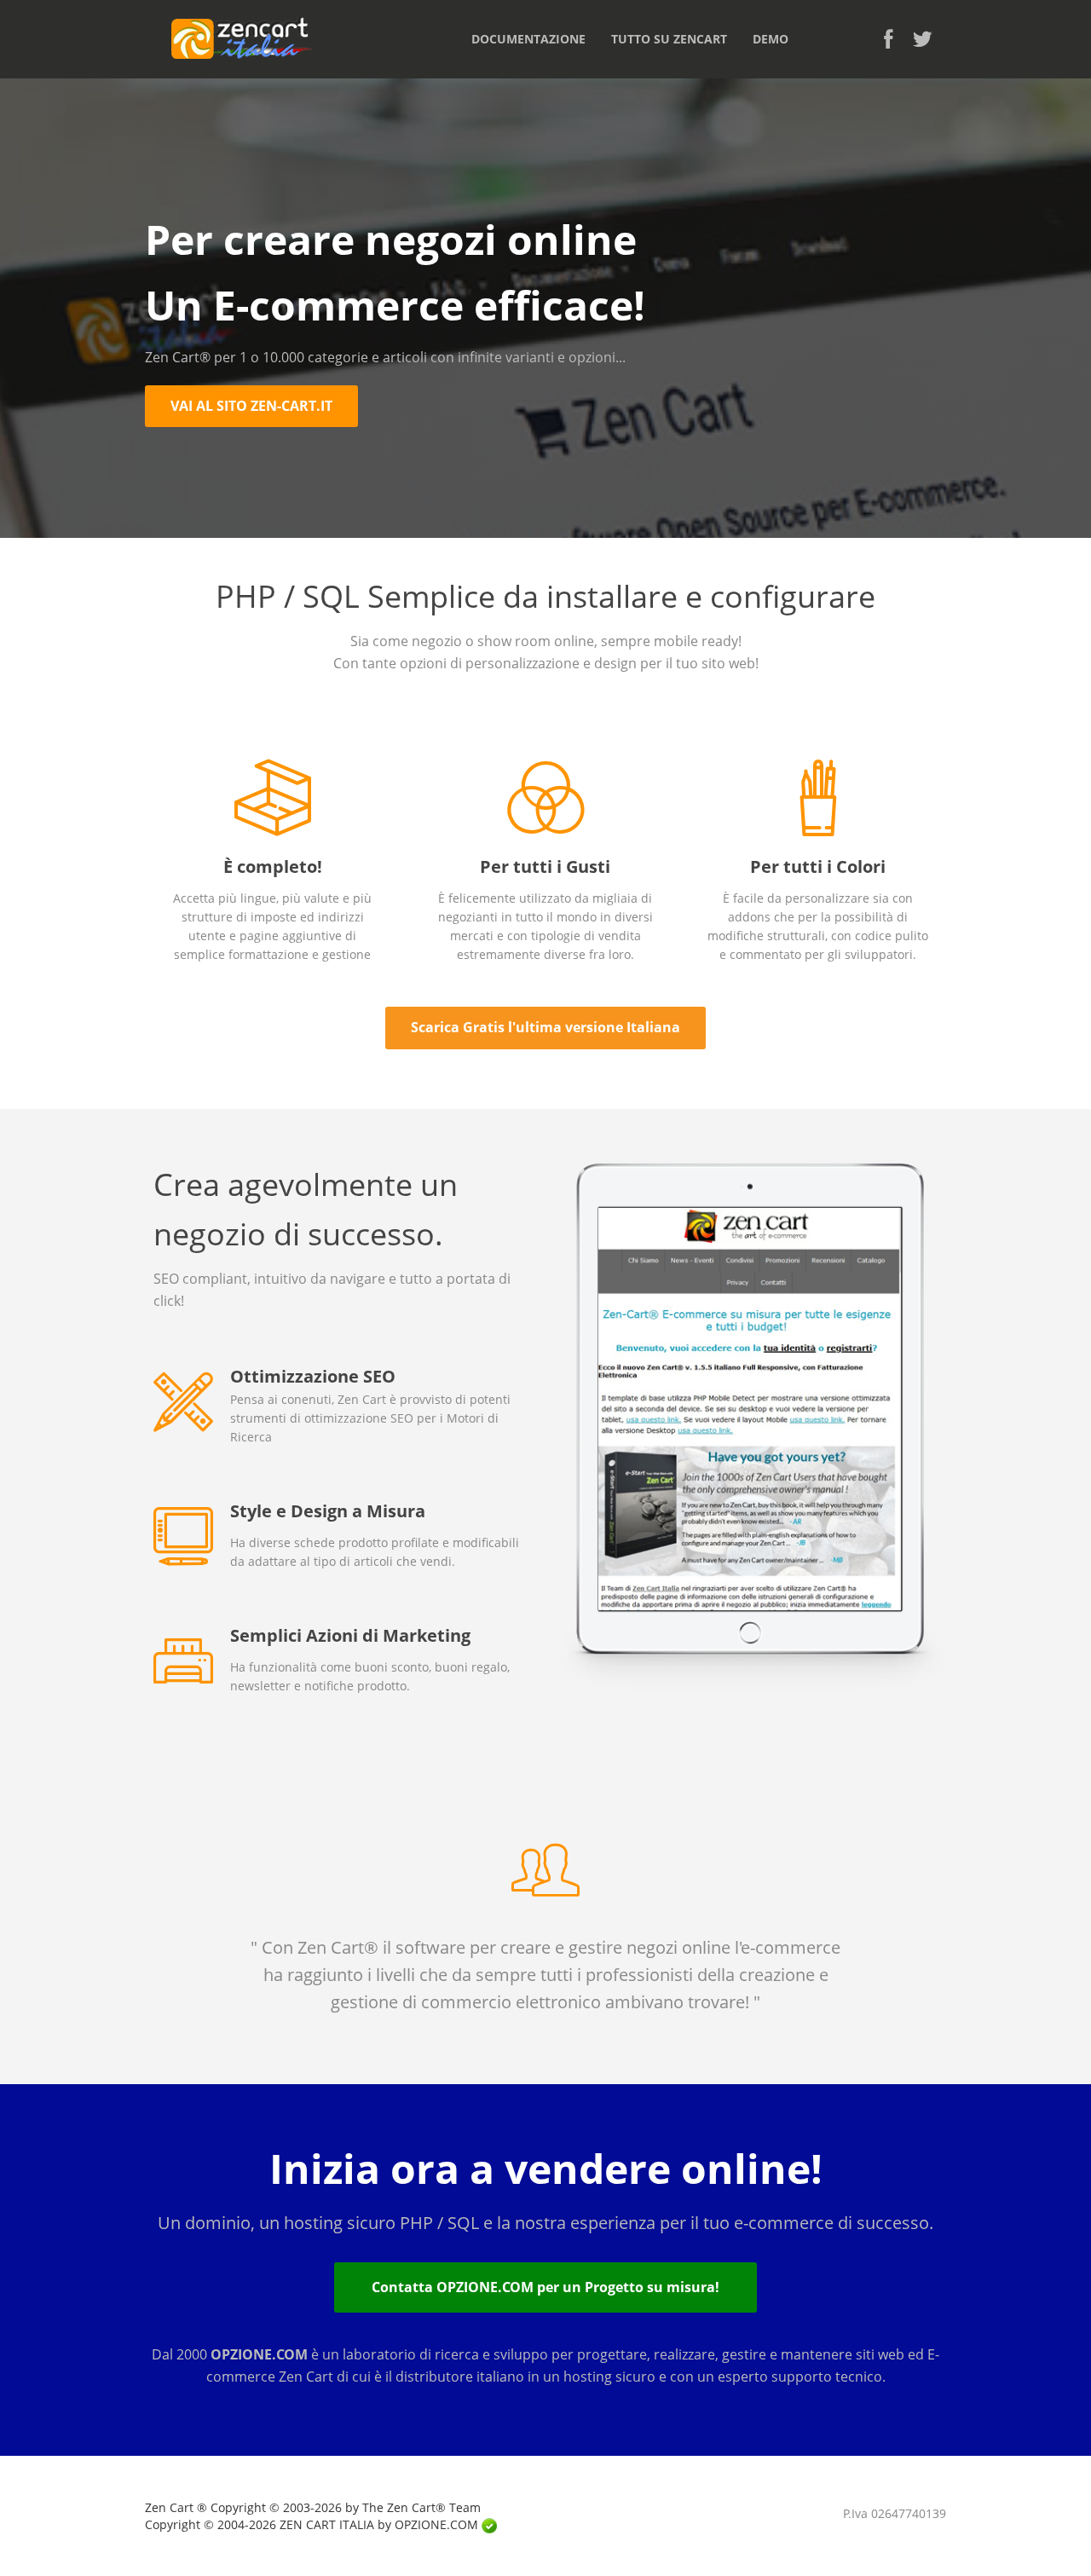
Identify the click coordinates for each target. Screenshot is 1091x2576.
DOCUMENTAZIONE (528, 39)
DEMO (771, 39)
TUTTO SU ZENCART (669, 39)
